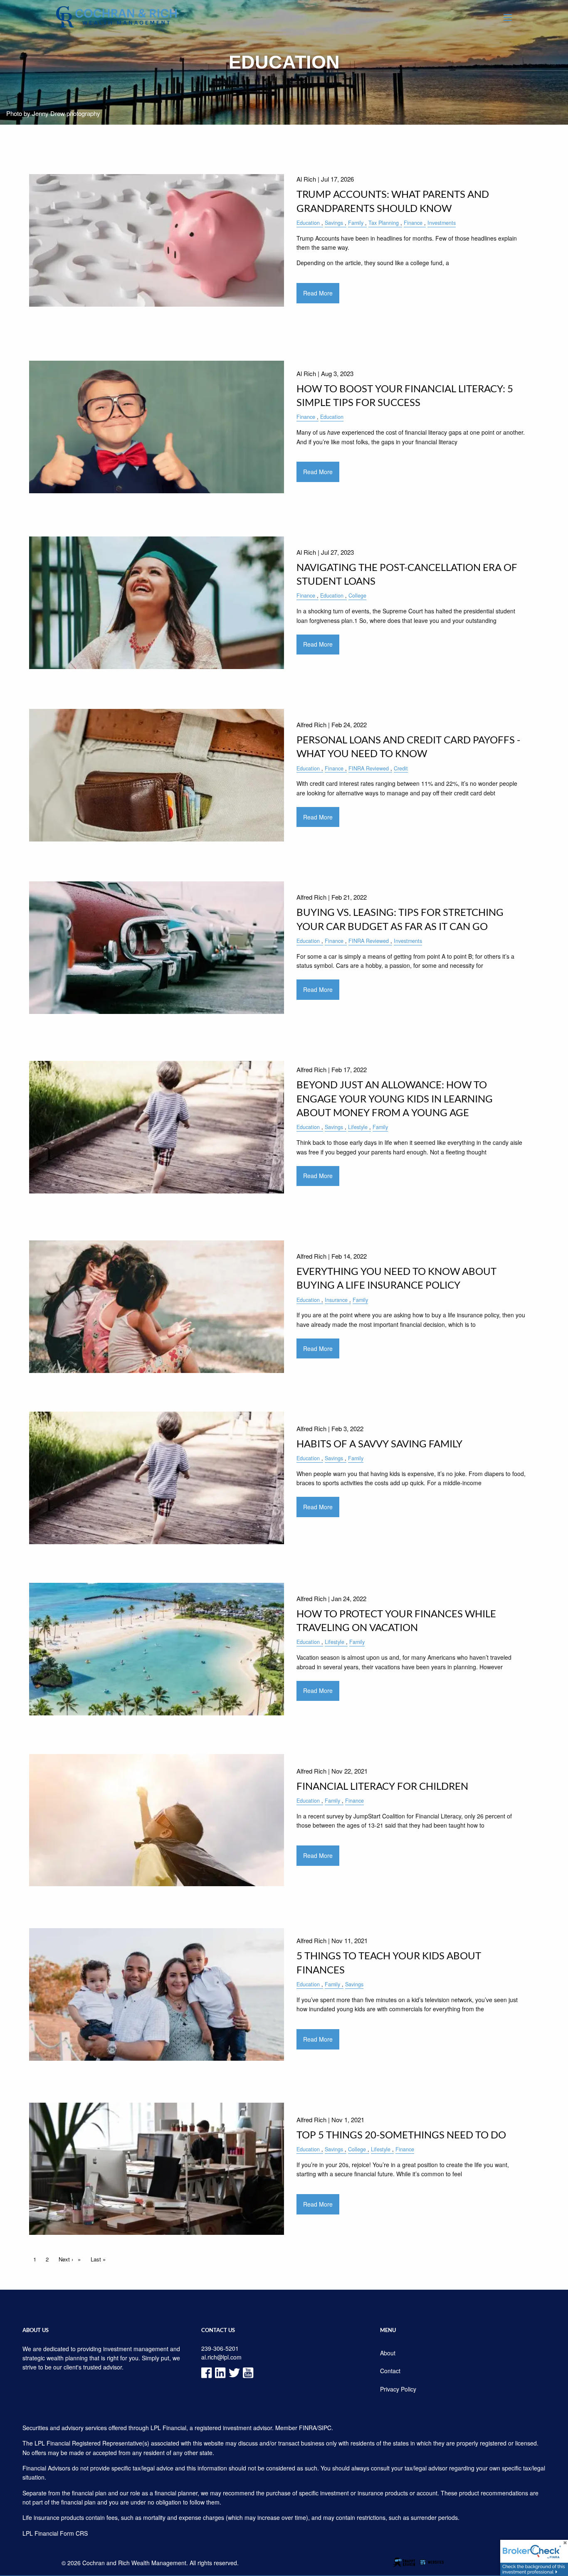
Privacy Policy (398, 2389)
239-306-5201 (220, 2348)
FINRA (308, 2428)
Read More (318, 293)
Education (308, 223)
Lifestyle (358, 1127)
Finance (413, 223)
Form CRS (74, 2533)
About (388, 2353)
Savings (334, 223)
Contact (390, 2371)
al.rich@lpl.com (221, 2357)
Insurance (336, 1300)
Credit (401, 768)
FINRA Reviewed (369, 768)
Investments (442, 223)
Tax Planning (384, 223)
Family (356, 223)
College (357, 595)
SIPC (325, 2428)
